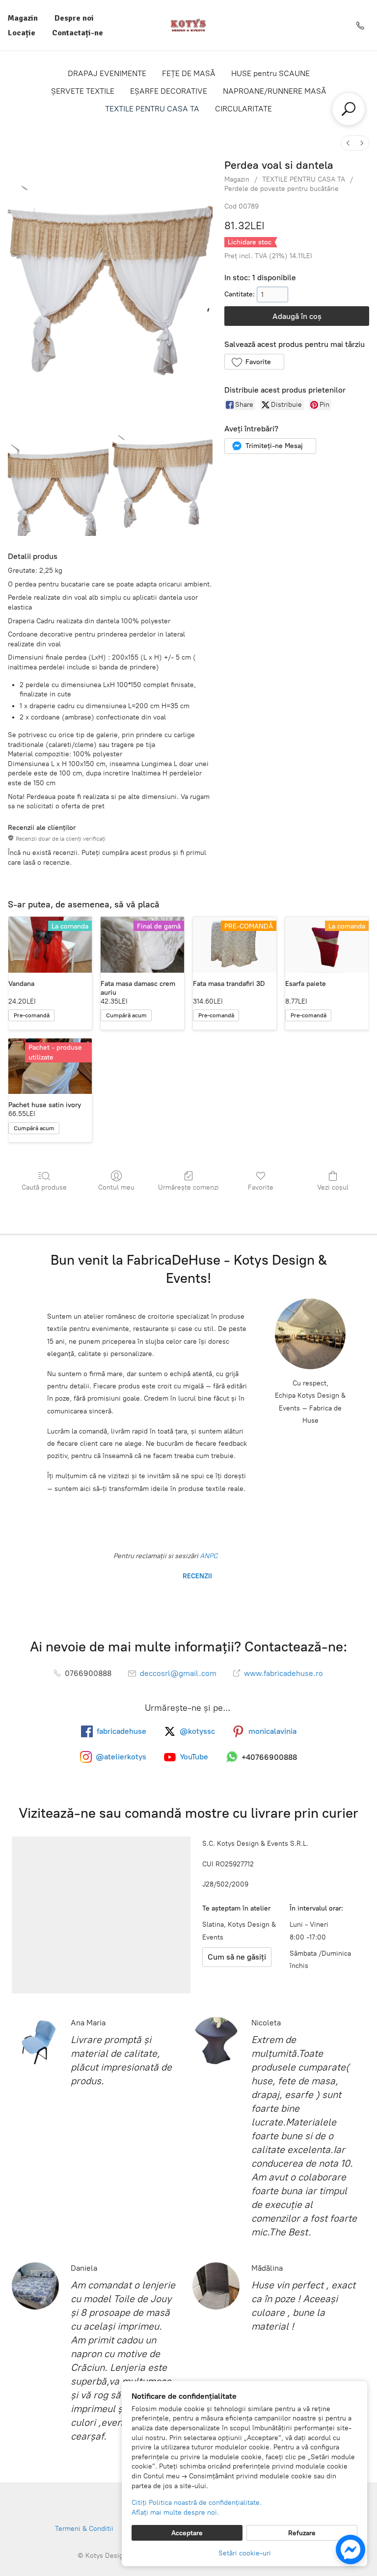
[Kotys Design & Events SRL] (188, 25)
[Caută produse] (349, 109)
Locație (22, 33)
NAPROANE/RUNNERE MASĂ (275, 91)
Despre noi (74, 18)
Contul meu (116, 1187)
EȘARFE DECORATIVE (169, 91)
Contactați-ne (78, 33)
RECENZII (196, 1576)
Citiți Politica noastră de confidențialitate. (197, 2503)
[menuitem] (348, 143)
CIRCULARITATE (243, 109)
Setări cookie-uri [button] (245, 2553)
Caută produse (44, 1187)
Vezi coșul (333, 1187)
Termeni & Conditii (84, 2529)
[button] (254, 362)
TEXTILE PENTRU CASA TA (152, 109)
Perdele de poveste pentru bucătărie (282, 189)
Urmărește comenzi (188, 1187)
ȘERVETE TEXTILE (83, 91)
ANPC (208, 1556)
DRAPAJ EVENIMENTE (107, 73)
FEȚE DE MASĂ (189, 73)
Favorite (261, 1187)
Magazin (23, 18)
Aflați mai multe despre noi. (175, 2512)
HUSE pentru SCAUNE (270, 73)
